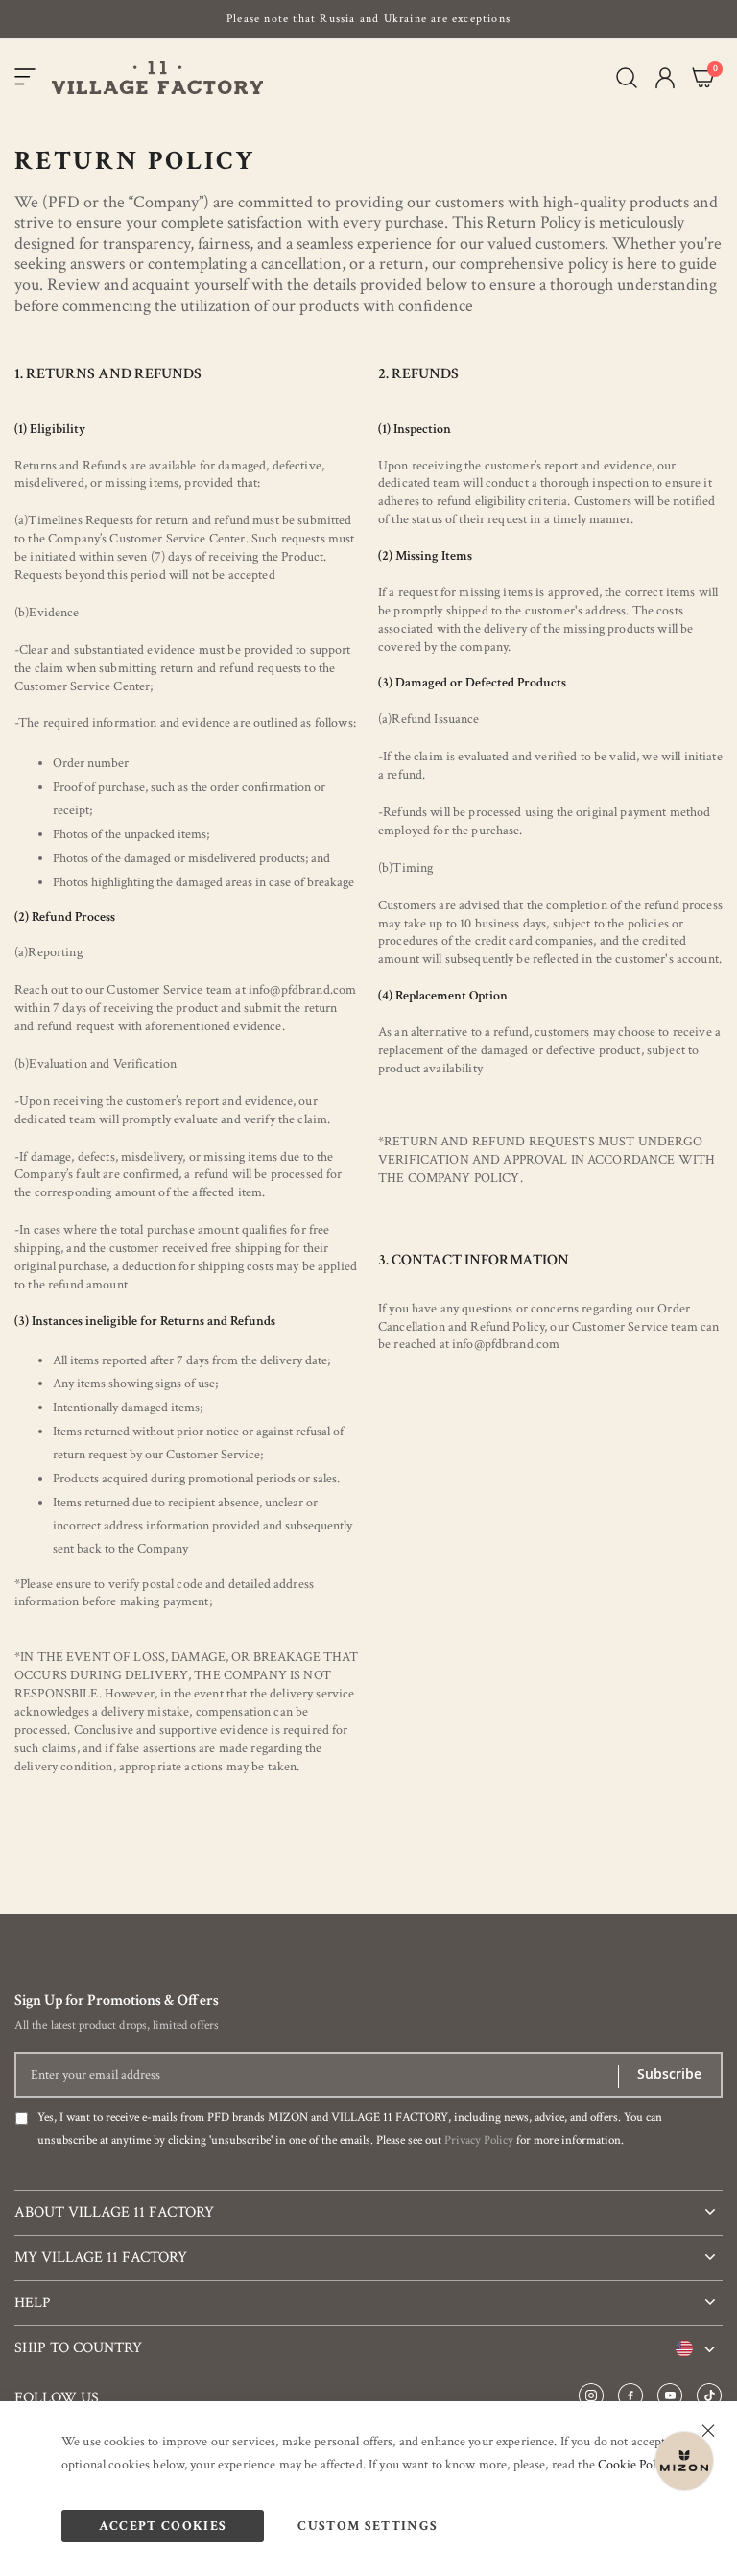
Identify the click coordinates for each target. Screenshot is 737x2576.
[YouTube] (670, 2396)
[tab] (368, 2205)
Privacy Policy (479, 2141)
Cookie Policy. (635, 2465)
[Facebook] (630, 2396)
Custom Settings (368, 2526)
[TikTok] (709, 2396)
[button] (665, 78)
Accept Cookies (163, 2526)
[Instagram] (591, 2396)
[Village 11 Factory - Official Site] (157, 78)
